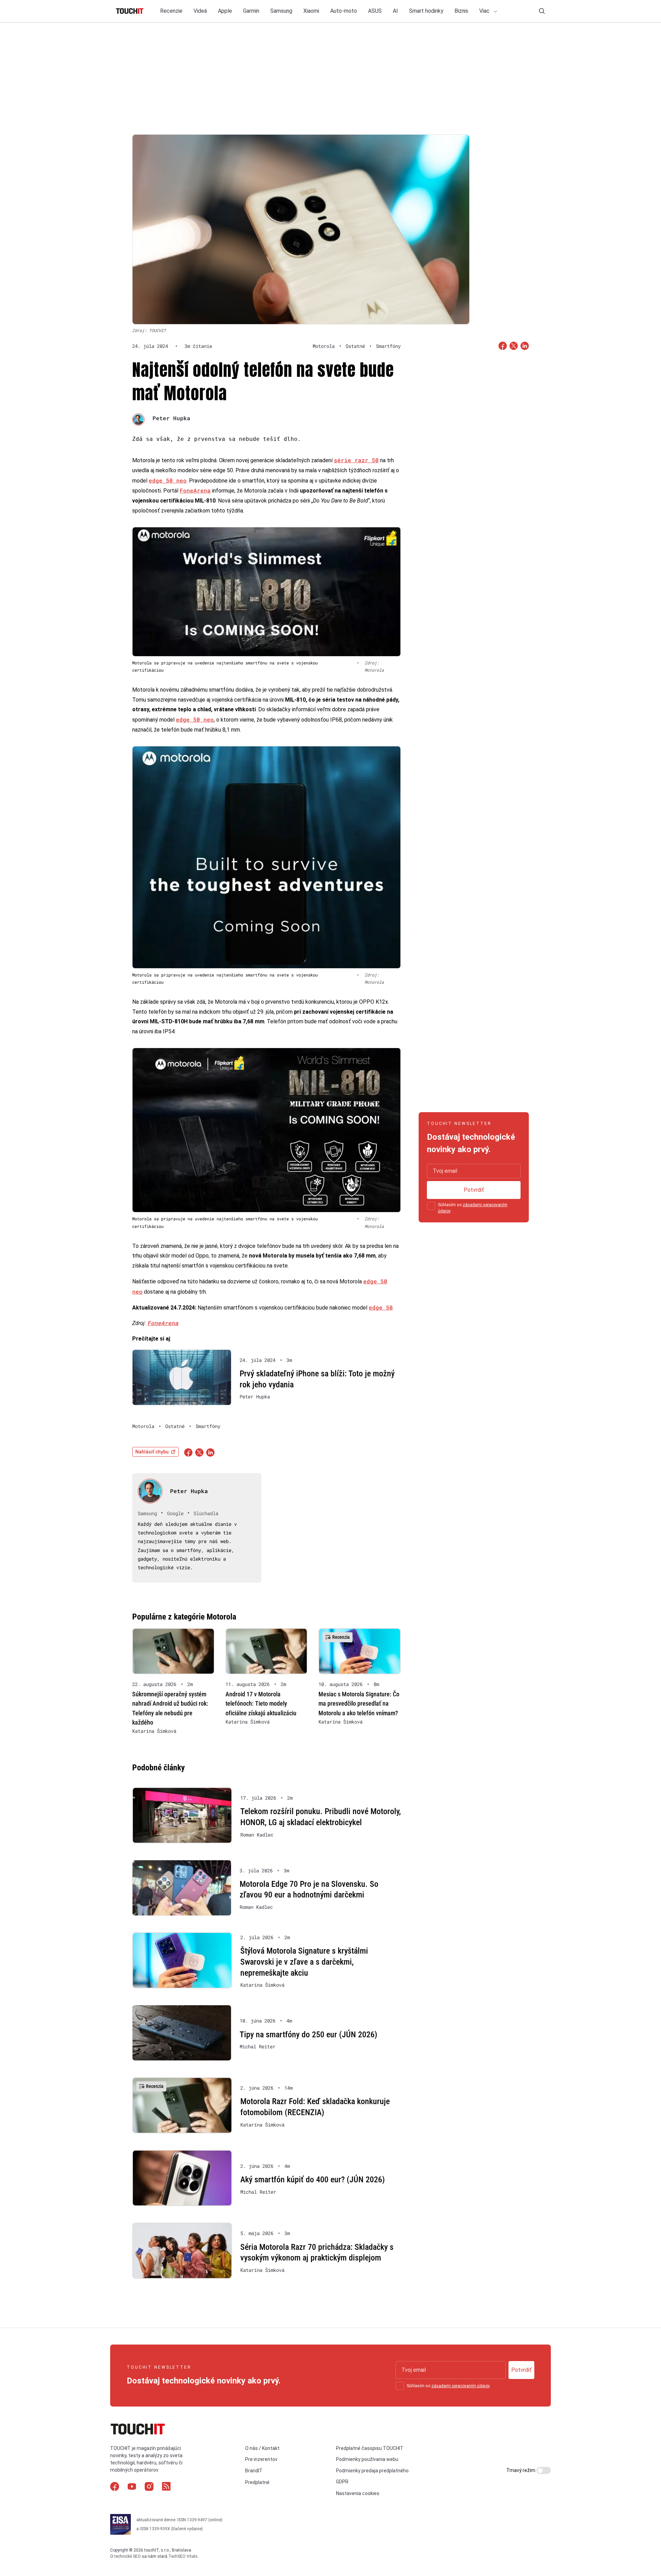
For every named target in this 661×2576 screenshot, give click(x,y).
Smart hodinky (426, 11)
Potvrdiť (474, 1190)
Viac (485, 11)
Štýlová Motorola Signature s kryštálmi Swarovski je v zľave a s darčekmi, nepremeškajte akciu (304, 1962)
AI (395, 11)
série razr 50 (356, 460)
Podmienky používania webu (367, 2459)
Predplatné (257, 2482)
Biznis (461, 11)
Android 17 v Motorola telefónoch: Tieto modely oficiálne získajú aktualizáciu (261, 1703)
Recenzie (171, 11)
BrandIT (254, 2471)
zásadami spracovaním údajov (460, 2386)
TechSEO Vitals (183, 2556)
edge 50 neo (168, 480)
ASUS (375, 11)
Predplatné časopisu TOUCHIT (370, 2448)
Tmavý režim (521, 2470)
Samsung (281, 11)
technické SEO (128, 2556)
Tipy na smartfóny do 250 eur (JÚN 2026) (308, 2035)
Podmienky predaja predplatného (372, 2471)
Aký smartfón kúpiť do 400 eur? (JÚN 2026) (313, 2180)
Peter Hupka (171, 418)
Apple (225, 11)
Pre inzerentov (261, 2459)
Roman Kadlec (257, 1835)
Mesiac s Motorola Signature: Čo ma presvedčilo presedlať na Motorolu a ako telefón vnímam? (359, 1703)
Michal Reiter (258, 2047)
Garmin (251, 11)
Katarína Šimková (154, 1731)
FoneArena (195, 490)
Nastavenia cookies (358, 2493)
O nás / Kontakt (262, 2448)
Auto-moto (344, 11)
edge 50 (381, 1307)
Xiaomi (311, 11)
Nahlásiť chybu (152, 1452)
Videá (200, 11)
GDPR (342, 2482)
